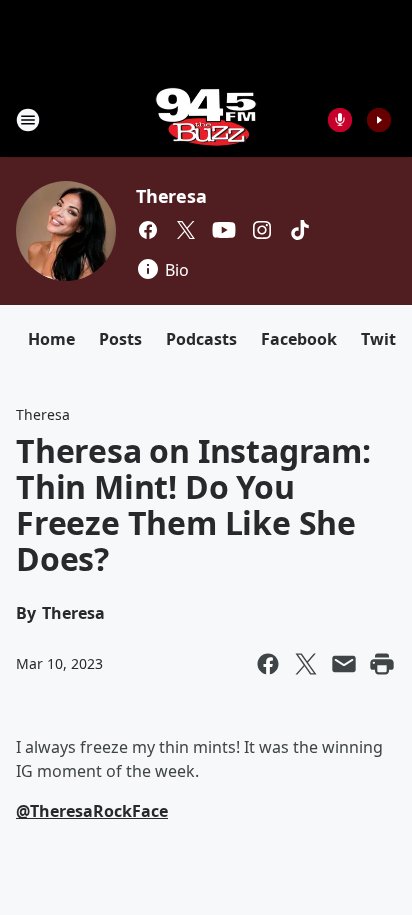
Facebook (299, 339)
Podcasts (201, 339)
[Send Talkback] (340, 120)
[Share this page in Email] (344, 664)
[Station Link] (206, 119)
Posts (120, 339)
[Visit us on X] (186, 230)
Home (51, 339)
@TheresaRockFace (92, 811)
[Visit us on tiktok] (300, 230)
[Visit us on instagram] (262, 230)
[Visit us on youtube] (224, 230)
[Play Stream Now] (379, 120)
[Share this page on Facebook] (268, 664)
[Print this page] (382, 664)
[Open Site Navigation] (28, 120)
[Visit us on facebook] (148, 230)
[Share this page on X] (306, 664)
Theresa (171, 196)
